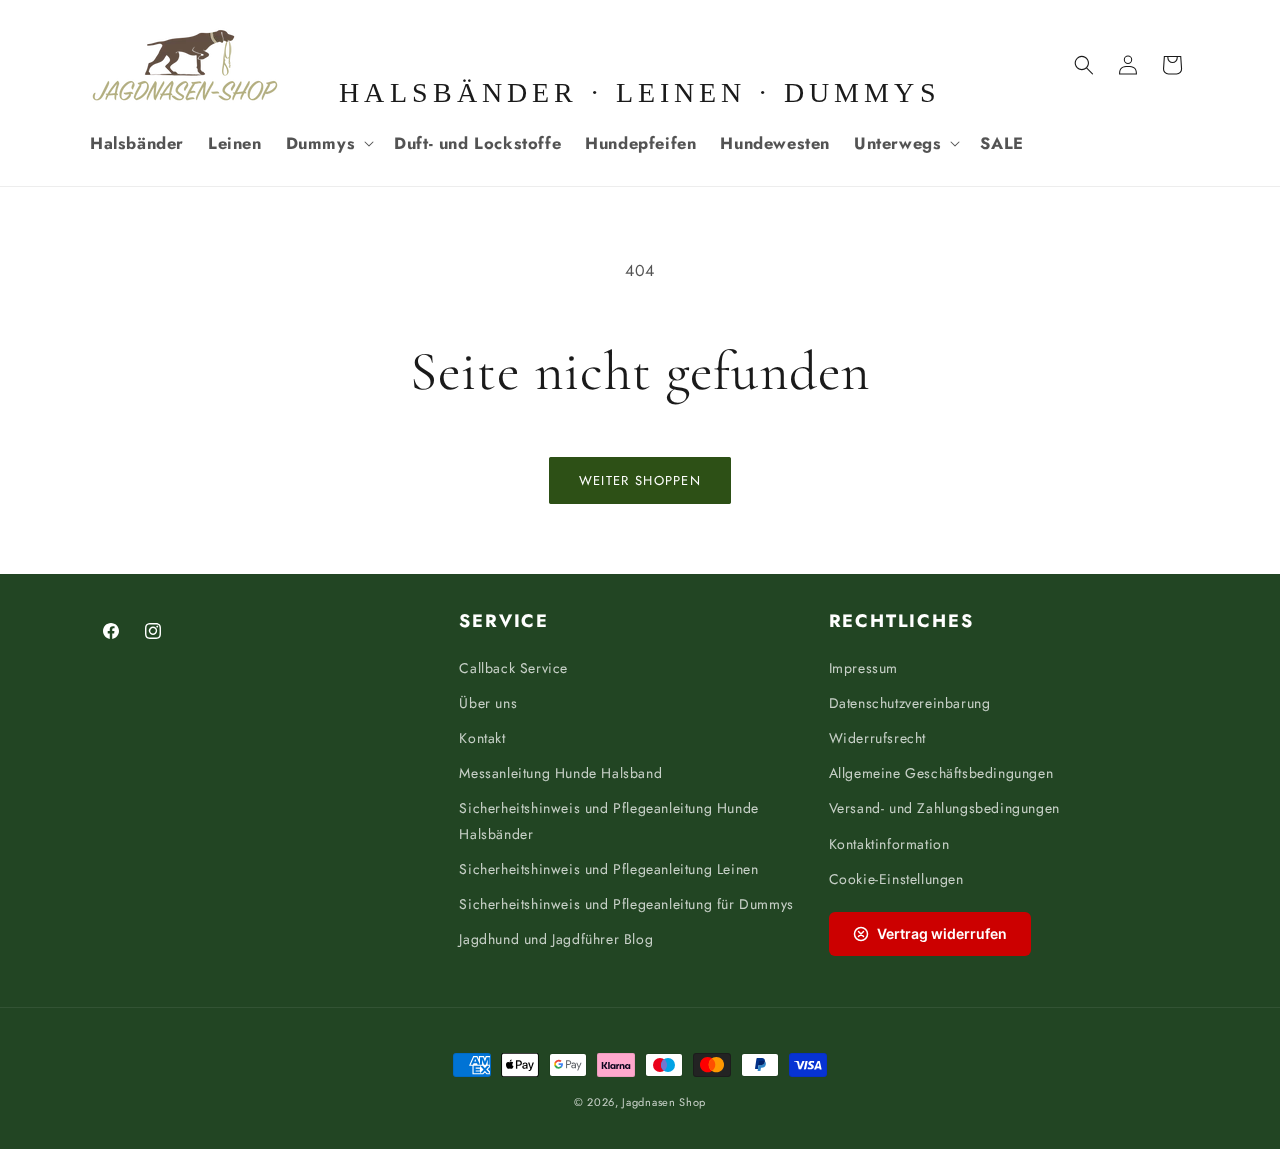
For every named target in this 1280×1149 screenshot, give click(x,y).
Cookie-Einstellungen (896, 879)
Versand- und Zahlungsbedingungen (944, 808)
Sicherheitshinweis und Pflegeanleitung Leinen (608, 869)
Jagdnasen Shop (664, 1102)
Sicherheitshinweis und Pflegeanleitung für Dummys (626, 904)
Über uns (488, 703)
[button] (328, 143)
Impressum (863, 668)
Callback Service (513, 668)
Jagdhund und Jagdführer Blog (556, 939)
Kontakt (482, 738)
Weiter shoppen (640, 480)
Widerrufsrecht (877, 738)
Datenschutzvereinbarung (910, 703)
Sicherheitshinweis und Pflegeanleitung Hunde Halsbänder (608, 820)
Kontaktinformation (889, 844)
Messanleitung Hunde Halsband (560, 773)
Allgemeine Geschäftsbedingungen (941, 773)
